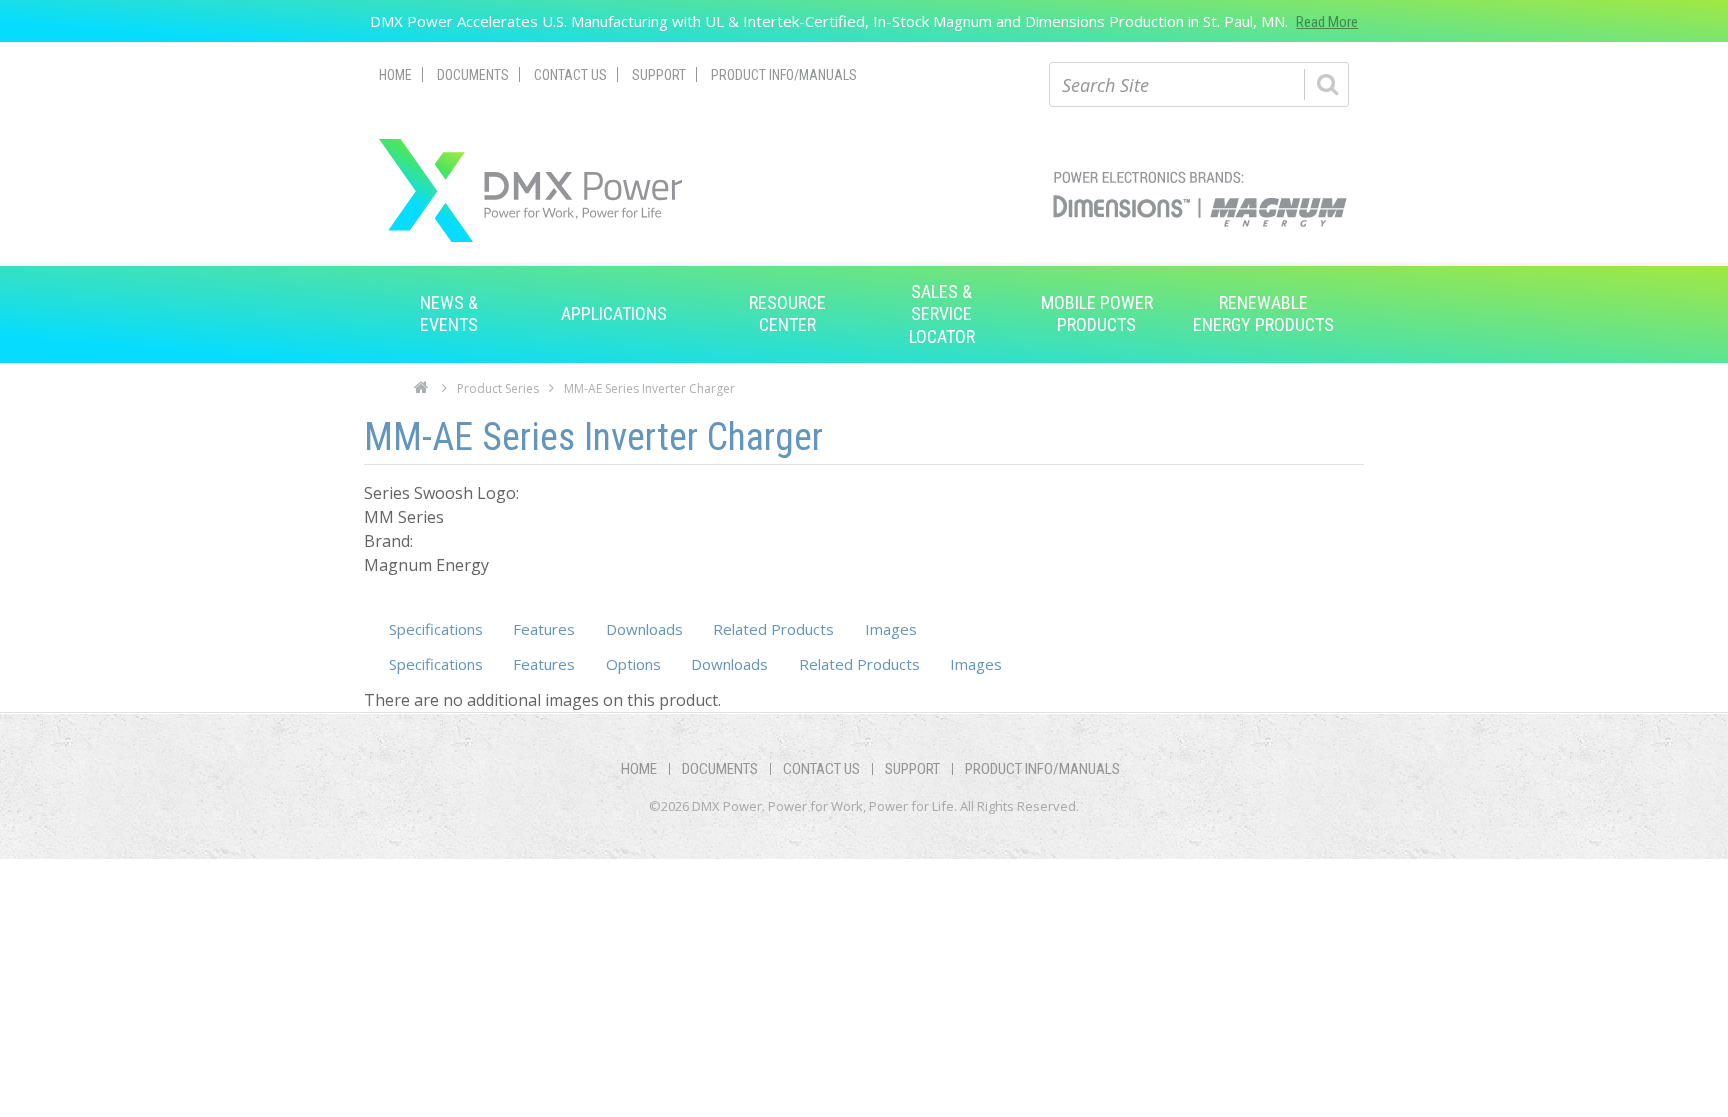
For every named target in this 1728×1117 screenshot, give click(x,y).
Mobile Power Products (1097, 313)
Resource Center (787, 313)
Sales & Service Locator (942, 314)
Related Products (773, 629)
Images (891, 629)
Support (659, 75)
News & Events (449, 313)
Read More (1327, 22)
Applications (614, 313)
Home (395, 75)
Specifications (436, 629)
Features (544, 629)
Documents (473, 75)
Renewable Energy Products (1263, 313)
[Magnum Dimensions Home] (530, 190)
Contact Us (570, 75)
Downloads (644, 629)
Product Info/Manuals (784, 75)
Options (633, 664)
